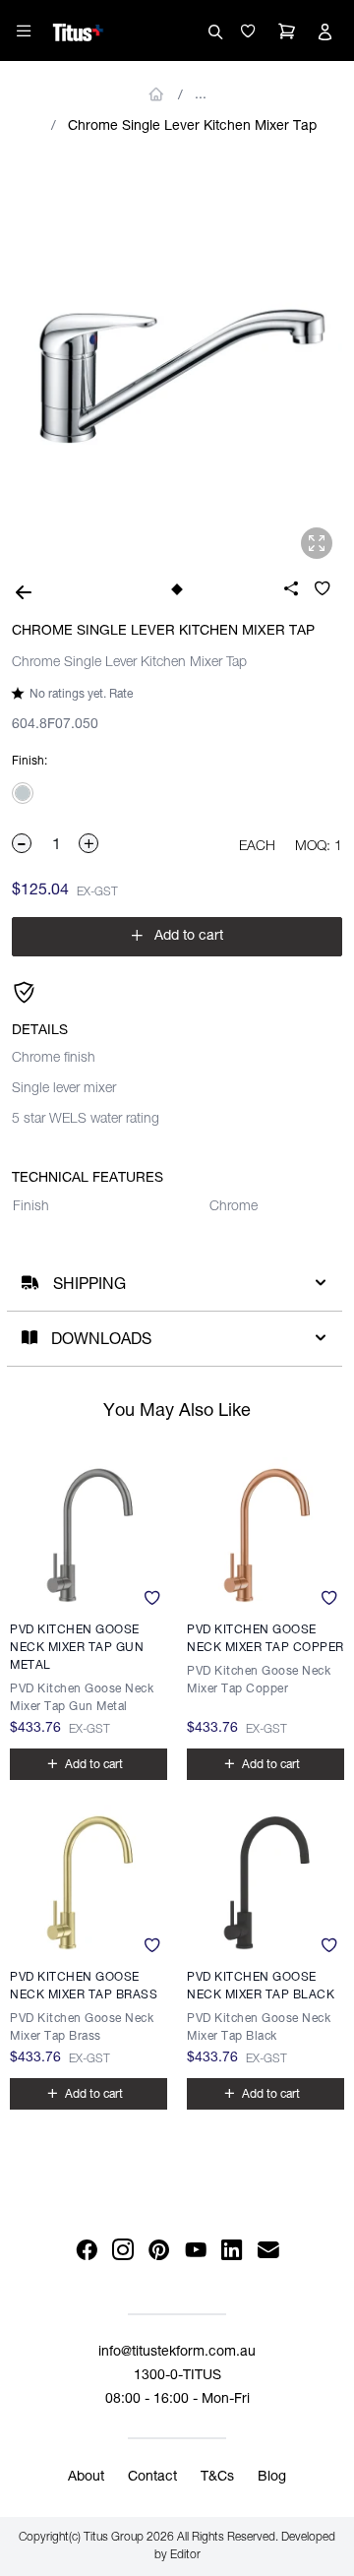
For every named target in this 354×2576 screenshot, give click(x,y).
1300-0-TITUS (177, 2376)
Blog (272, 2478)
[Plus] (89, 843)
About (86, 2478)
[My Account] (324, 31)
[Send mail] (268, 2251)
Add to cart (177, 936)
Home (157, 94)
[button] (248, 31)
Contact (152, 2478)
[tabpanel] (177, 361)
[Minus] (23, 843)
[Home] (78, 30)
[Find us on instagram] (122, 2251)
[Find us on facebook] (86, 2251)
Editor (185, 2555)
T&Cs (217, 2478)
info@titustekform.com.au (177, 2353)
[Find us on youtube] (195, 2251)
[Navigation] (24, 31)
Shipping (89, 1286)
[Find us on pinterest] (159, 2251)
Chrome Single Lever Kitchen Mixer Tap (192, 127)
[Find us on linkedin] (232, 2251)
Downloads (101, 1341)
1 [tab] (177, 590)
